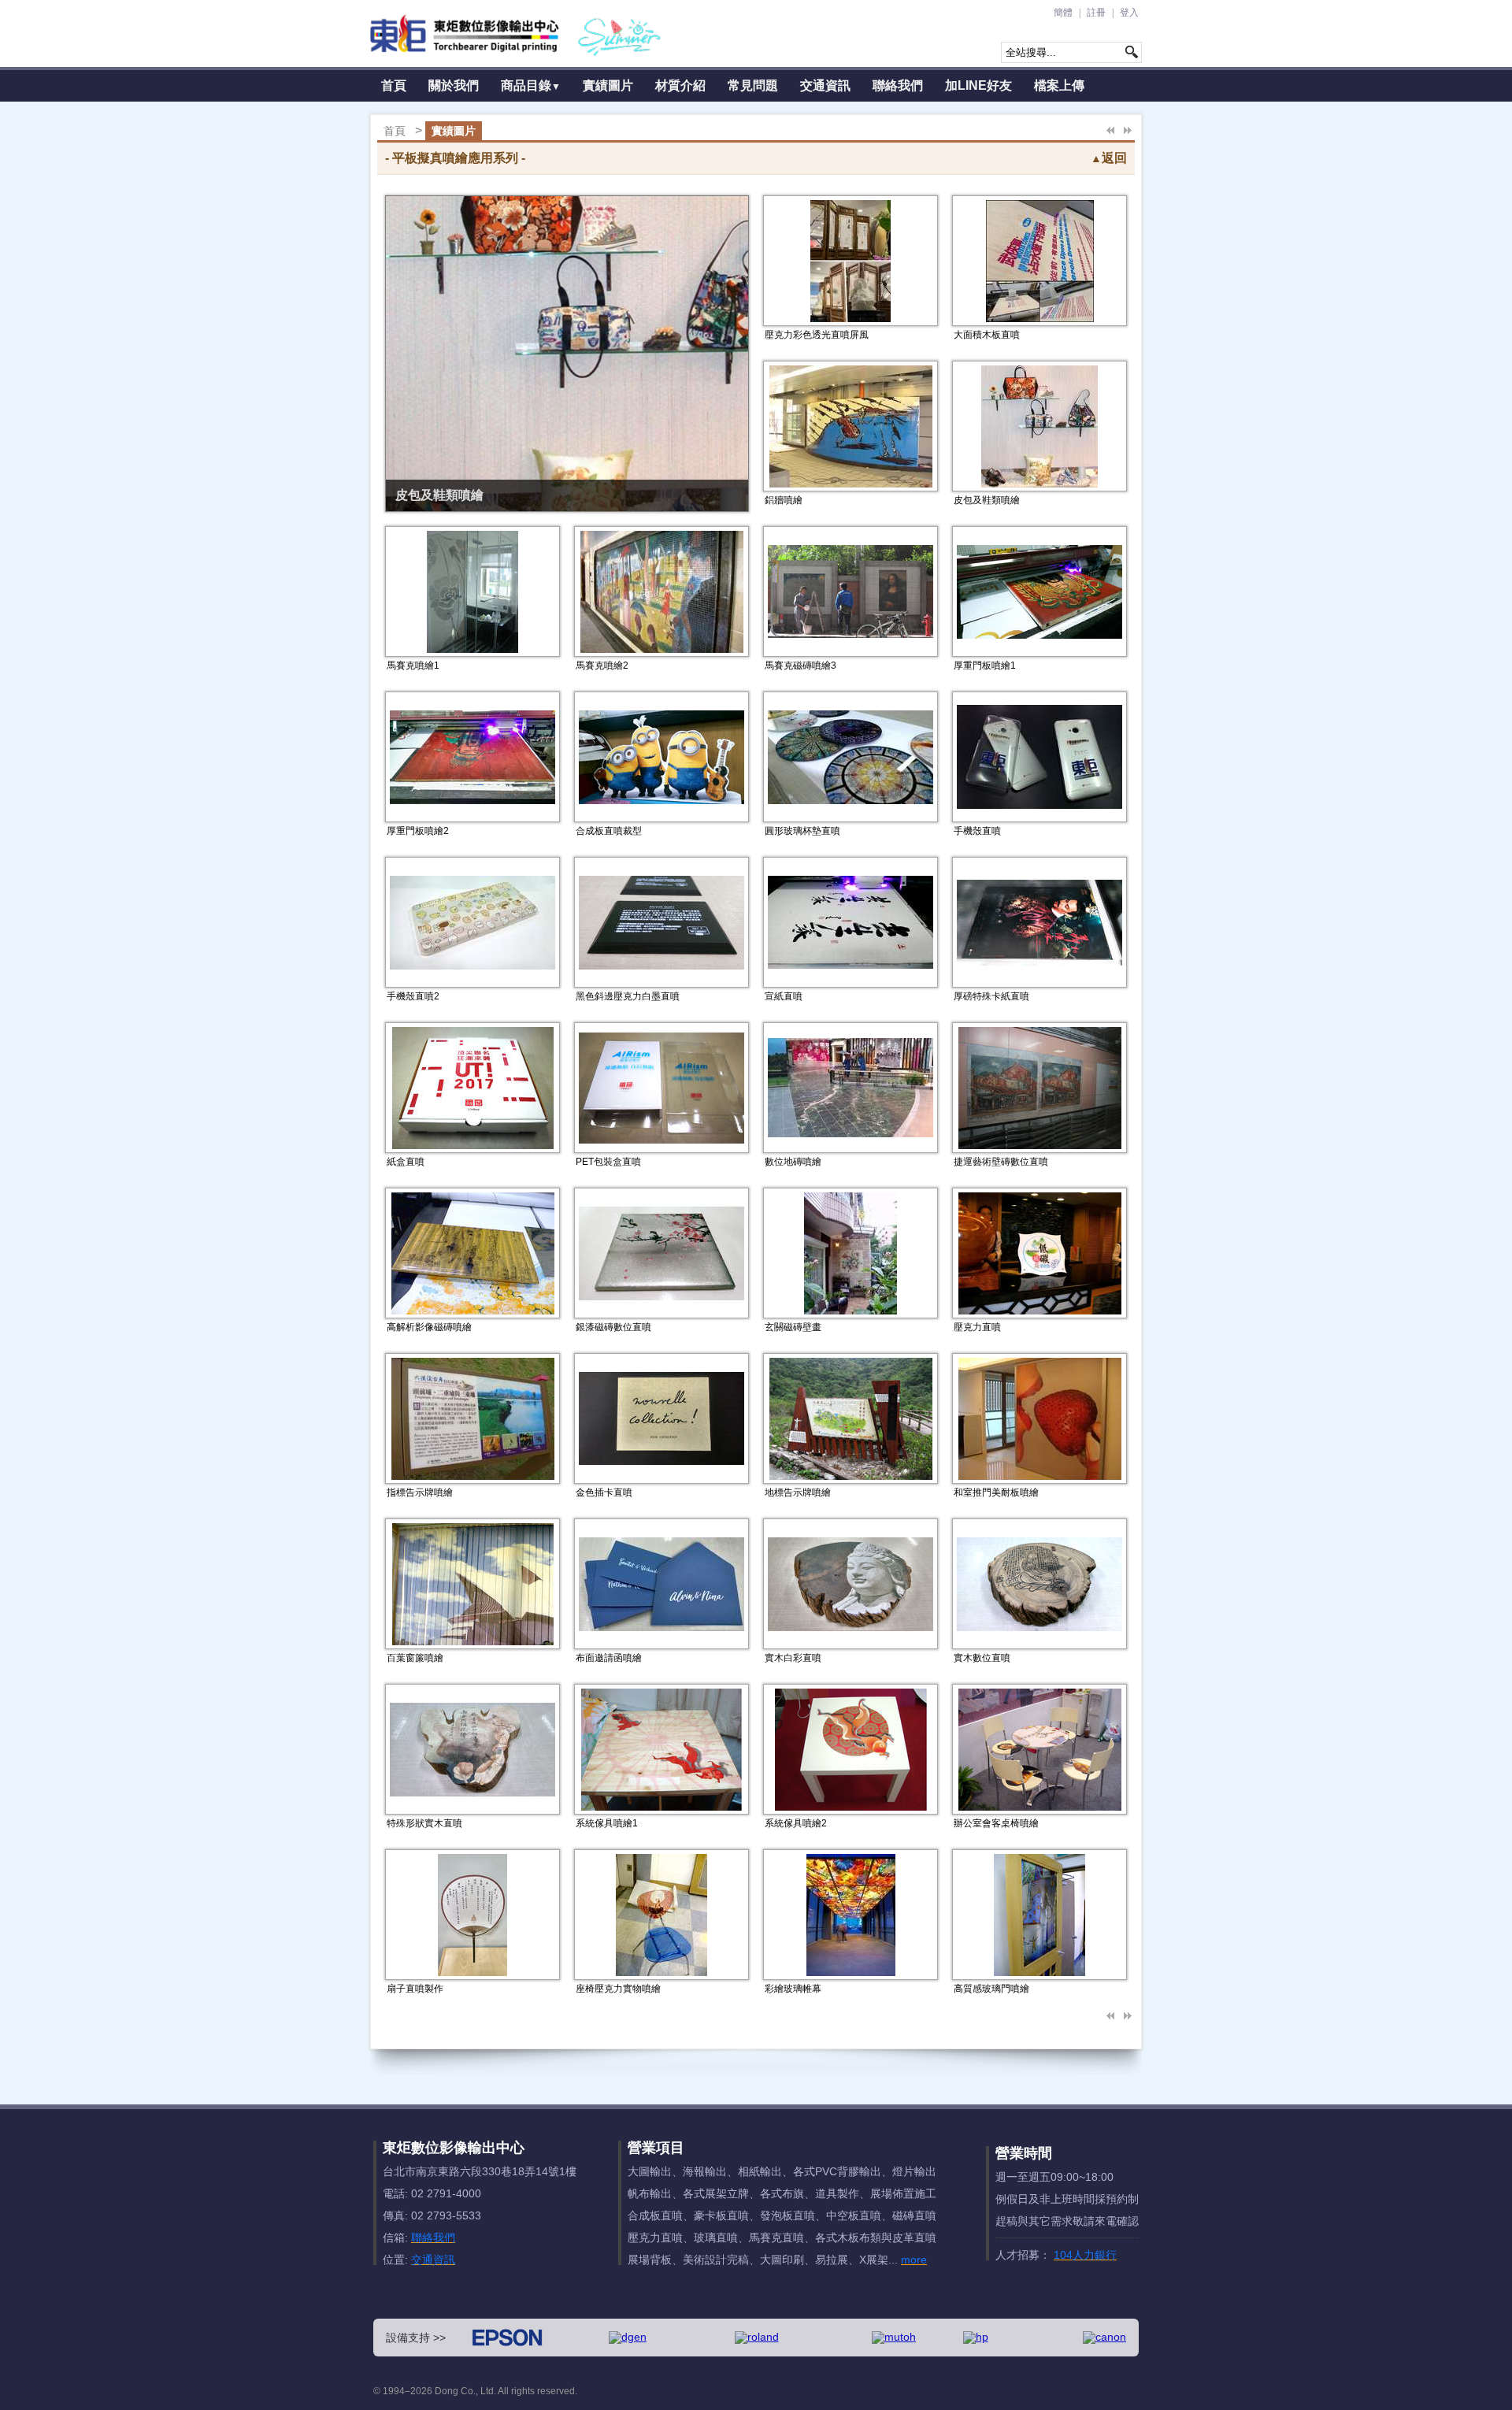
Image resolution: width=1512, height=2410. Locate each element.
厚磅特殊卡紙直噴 (991, 996)
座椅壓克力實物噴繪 (618, 1989)
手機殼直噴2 (413, 996)
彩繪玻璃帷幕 (793, 1989)
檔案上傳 (1059, 85)
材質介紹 (680, 85)
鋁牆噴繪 (784, 500)
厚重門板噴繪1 (985, 666)
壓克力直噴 (977, 1327)
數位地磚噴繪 (793, 1162)
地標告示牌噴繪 (798, 1492)
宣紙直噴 (784, 996)
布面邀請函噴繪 (609, 1658)
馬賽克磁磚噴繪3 (800, 666)
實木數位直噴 (982, 1658)
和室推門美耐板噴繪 (996, 1492)
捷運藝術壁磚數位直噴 (1001, 1162)
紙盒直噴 (406, 1162)
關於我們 (454, 85)
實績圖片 (608, 85)
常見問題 (753, 85)
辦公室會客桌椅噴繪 (996, 1823)
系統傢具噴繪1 (607, 1823)
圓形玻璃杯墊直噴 (802, 831)
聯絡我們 (898, 85)
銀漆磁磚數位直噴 (613, 1327)
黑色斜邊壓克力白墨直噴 (628, 996)
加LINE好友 (978, 85)
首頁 (394, 85)
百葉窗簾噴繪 (415, 1658)
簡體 (1063, 13)
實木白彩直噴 (793, 1658)
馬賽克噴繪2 (602, 666)
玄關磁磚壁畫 (793, 1327)
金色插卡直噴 (604, 1492)
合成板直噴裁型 (609, 831)
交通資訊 (825, 85)
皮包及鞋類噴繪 (439, 495)
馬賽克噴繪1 (413, 666)
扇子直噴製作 (415, 1989)
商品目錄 (531, 85)
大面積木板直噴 (987, 335)
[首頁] (516, 33)
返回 (1109, 158)
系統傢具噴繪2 (796, 1823)
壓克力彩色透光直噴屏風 (817, 335)
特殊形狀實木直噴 (424, 1823)
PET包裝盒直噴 (608, 1162)
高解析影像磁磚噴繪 (429, 1327)
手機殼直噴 (977, 831)
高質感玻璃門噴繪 (991, 1989)
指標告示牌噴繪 (420, 1492)
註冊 (1096, 13)
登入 (1129, 13)
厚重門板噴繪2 (418, 831)
